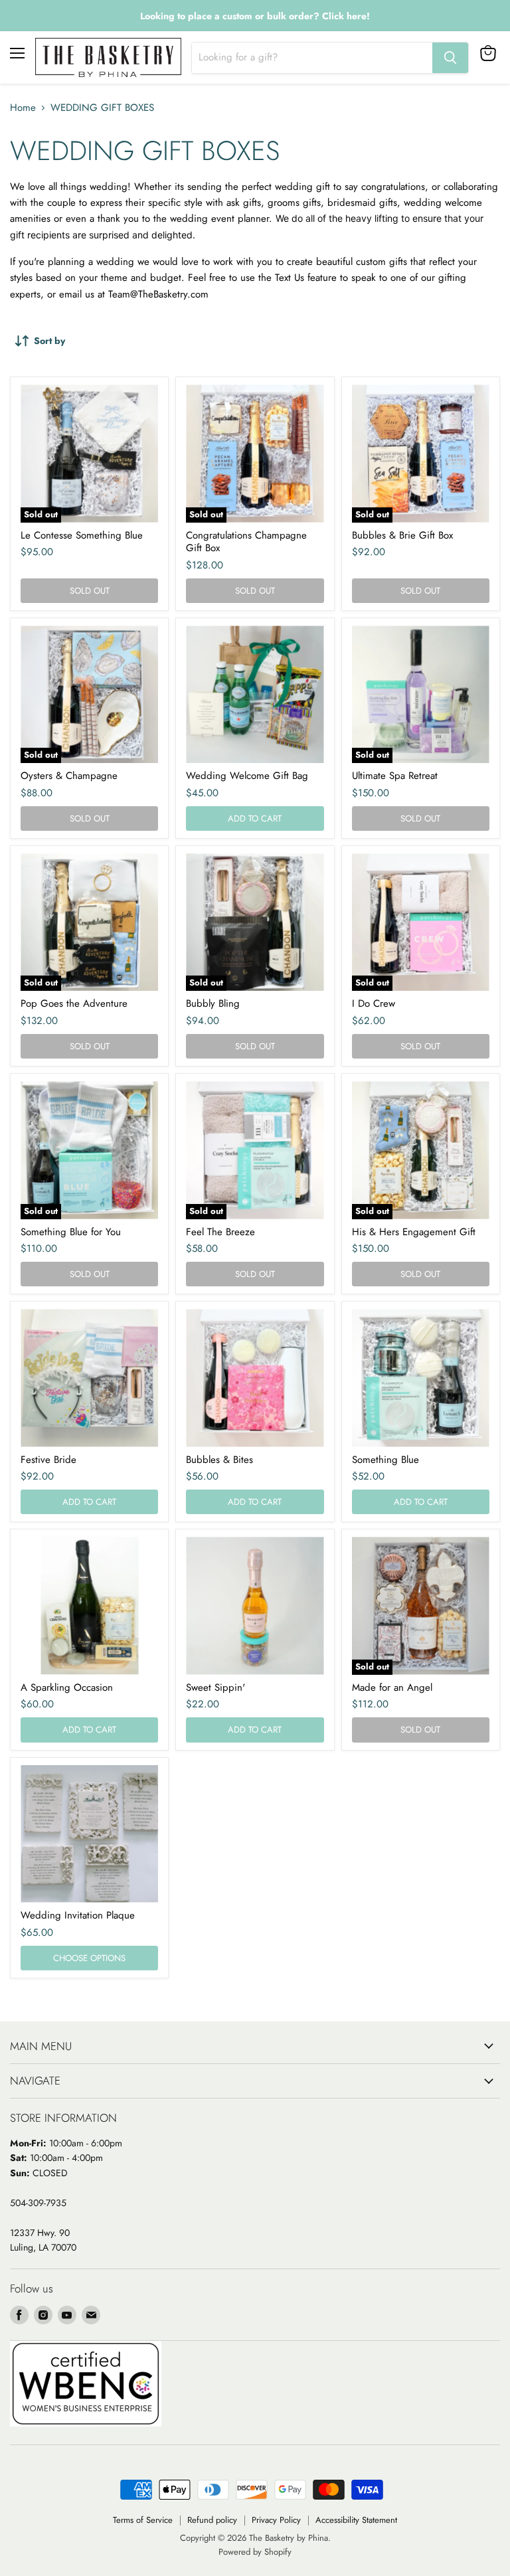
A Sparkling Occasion (67, 1687)
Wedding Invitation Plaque (78, 1915)
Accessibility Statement (356, 2520)
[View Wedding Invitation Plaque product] (89, 1834)
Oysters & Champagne (69, 776)
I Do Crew (374, 1003)
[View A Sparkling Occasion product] (89, 1605)
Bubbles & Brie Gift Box (402, 535)
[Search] (450, 58)
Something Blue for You (71, 1232)
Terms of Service (143, 2520)
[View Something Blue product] (421, 1378)
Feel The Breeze (220, 1232)
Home (23, 108)
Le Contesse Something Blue (82, 535)
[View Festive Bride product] (89, 1378)
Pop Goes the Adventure (74, 1003)
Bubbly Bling (213, 1003)
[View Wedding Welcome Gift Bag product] (255, 694)
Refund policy (212, 2520)
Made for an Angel (392, 1687)
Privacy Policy (276, 2520)
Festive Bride (48, 1460)
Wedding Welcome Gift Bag (247, 776)
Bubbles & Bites (219, 1460)
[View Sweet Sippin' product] (255, 1605)
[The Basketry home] (108, 57)
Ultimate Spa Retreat (395, 776)
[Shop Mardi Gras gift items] (255, 16)
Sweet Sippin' (215, 1687)
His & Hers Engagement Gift (414, 1232)
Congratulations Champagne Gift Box (246, 542)
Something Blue (385, 1460)
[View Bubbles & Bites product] (255, 1378)
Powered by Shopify (255, 2552)
